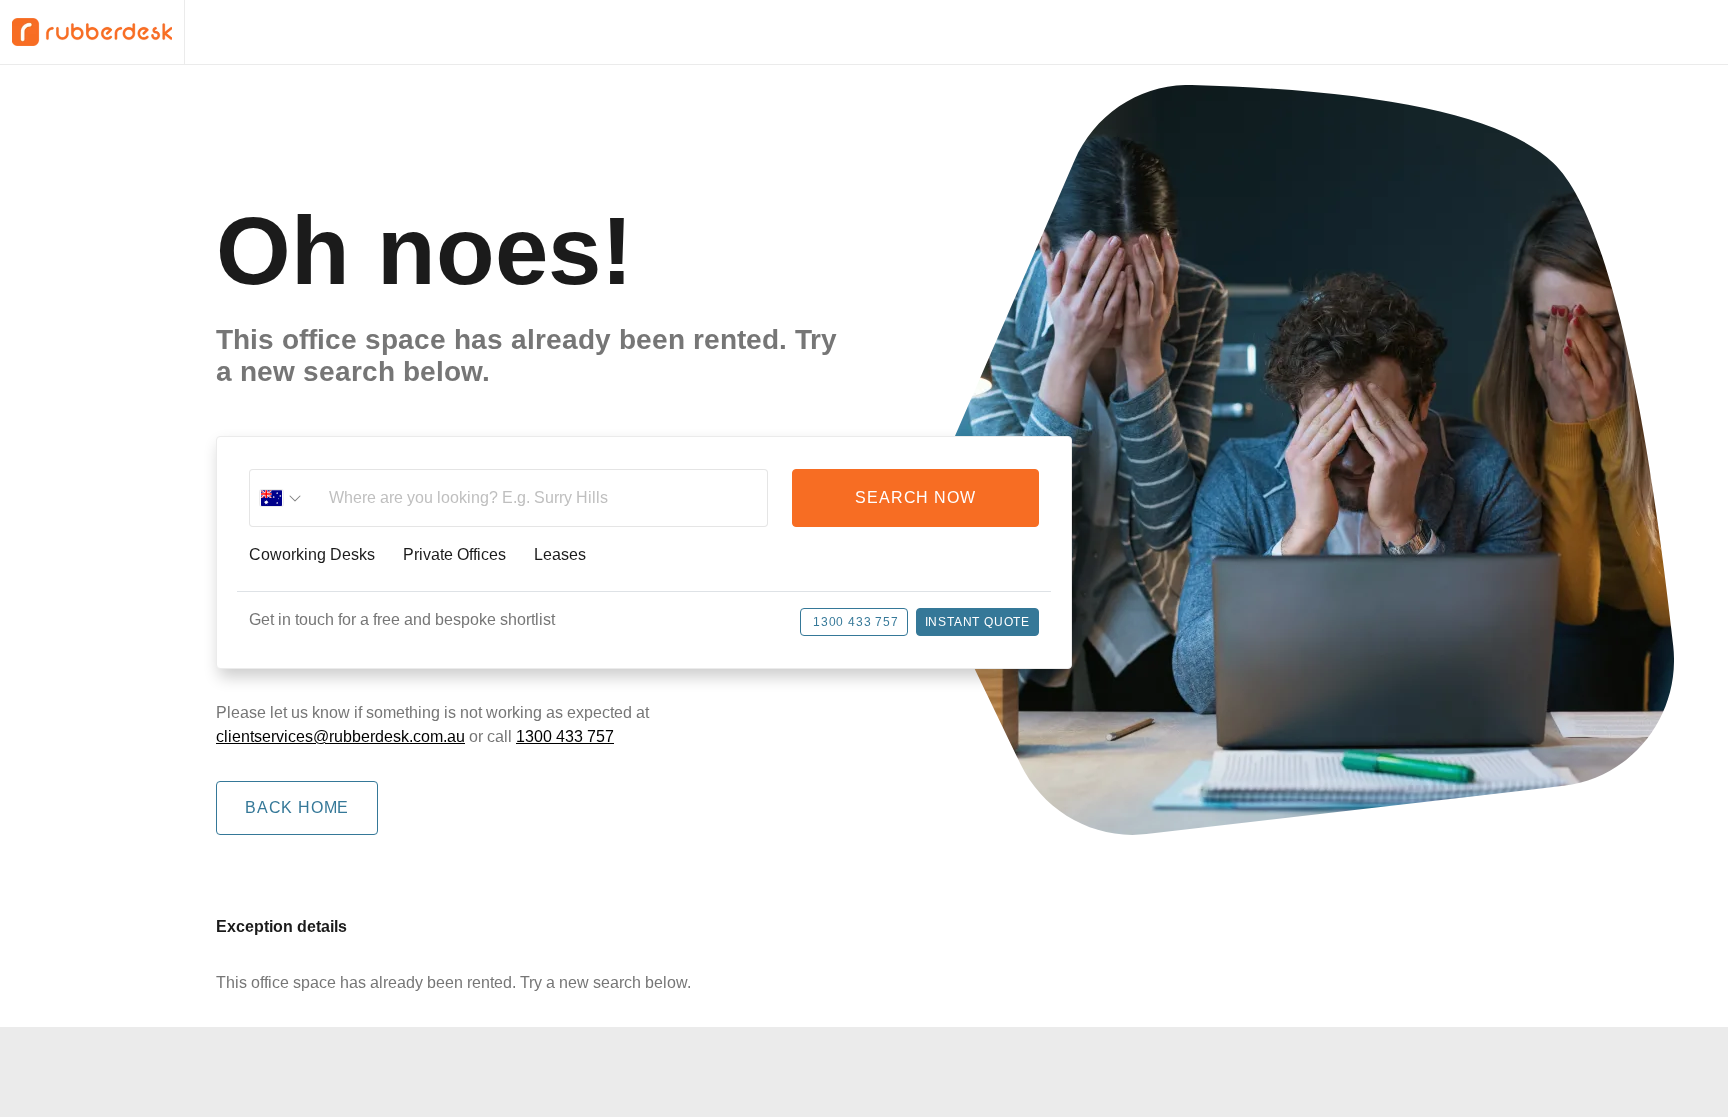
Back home (297, 807)
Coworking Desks (312, 555)
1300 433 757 (856, 622)
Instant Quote (977, 622)
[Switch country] (281, 498)
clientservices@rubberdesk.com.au (340, 736)
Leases (560, 555)
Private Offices (454, 555)
